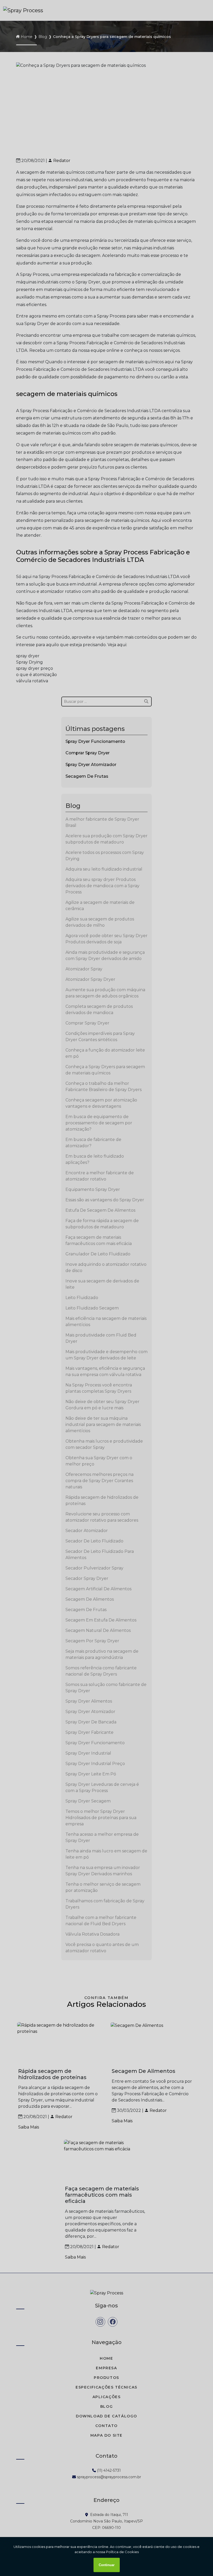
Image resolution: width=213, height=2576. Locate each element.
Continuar (107, 2565)
